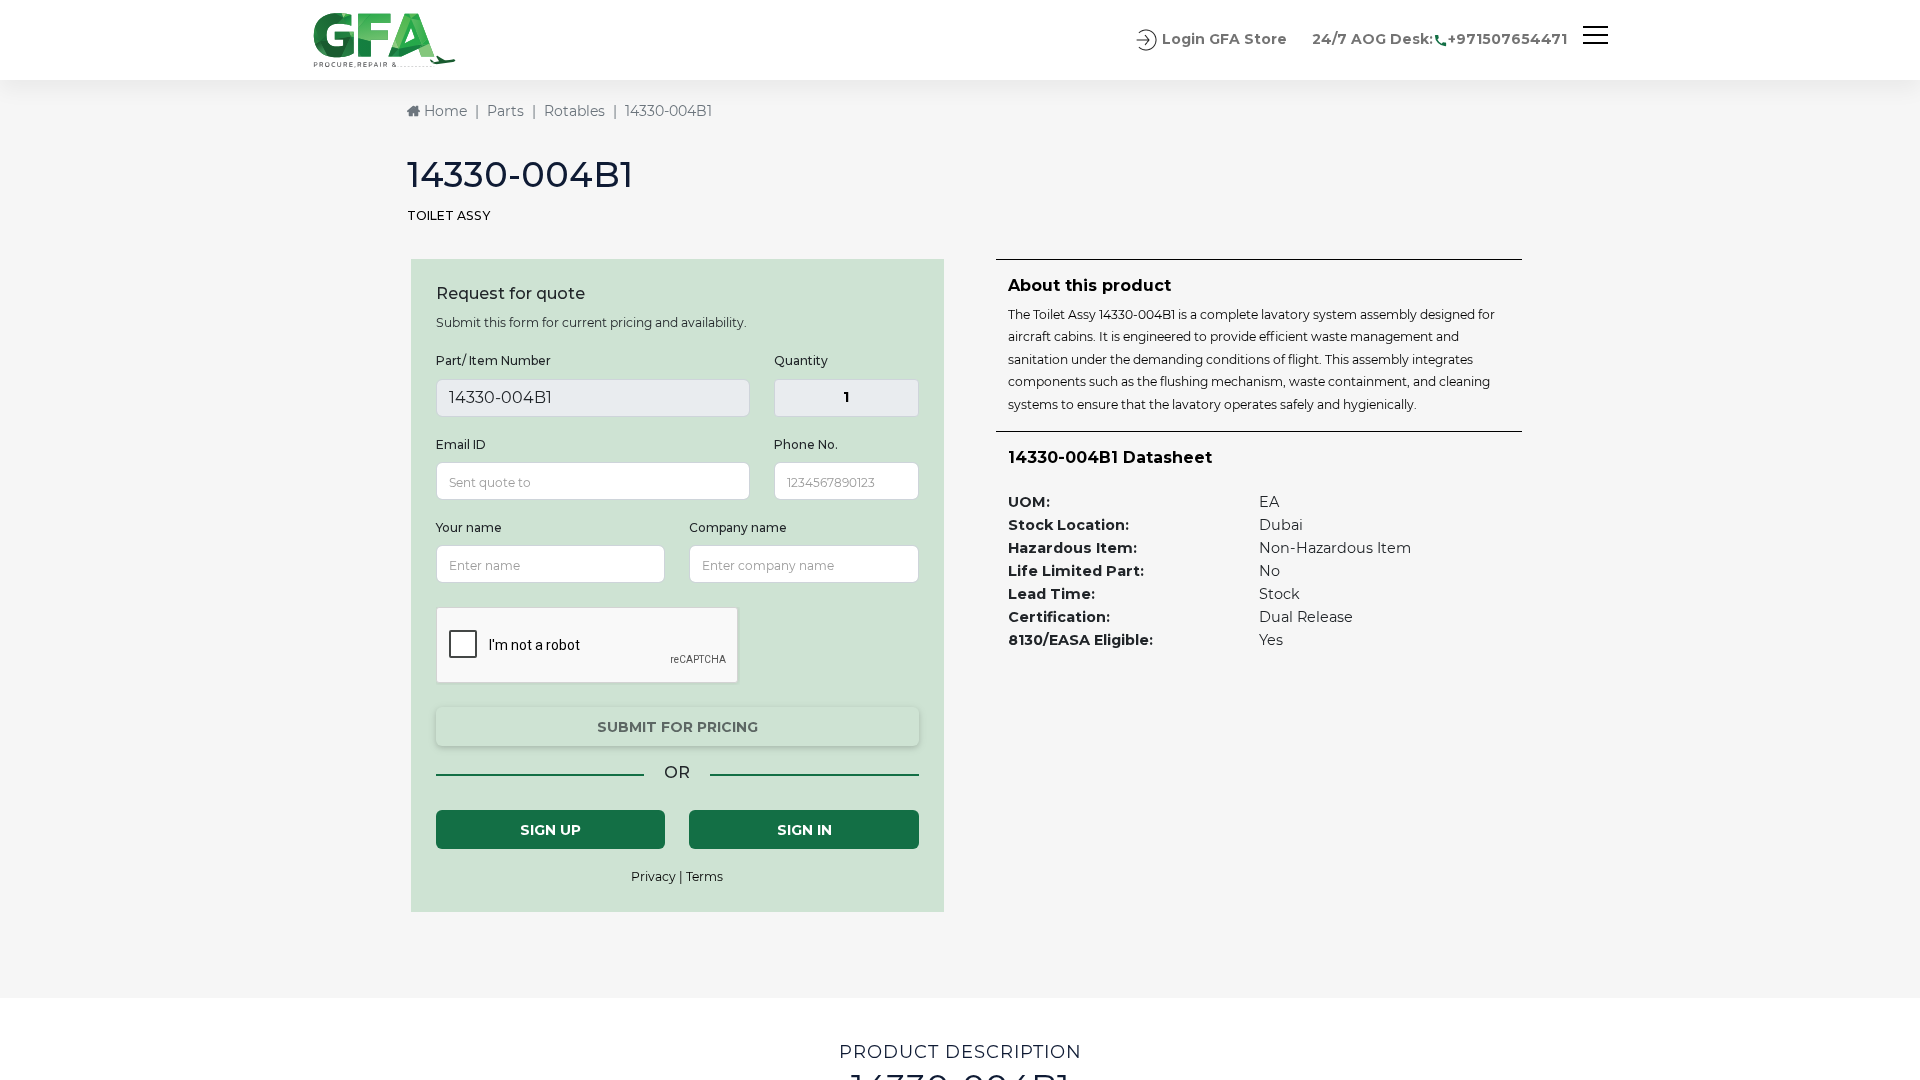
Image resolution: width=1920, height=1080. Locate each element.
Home (443, 111)
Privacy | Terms (677, 876)
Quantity (801, 360)
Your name (469, 527)
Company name (738, 527)
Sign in (804, 830)
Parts (505, 111)
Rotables (574, 111)
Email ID (461, 444)
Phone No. (806, 444)
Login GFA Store (1222, 39)
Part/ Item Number (493, 360)
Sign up (550, 830)
